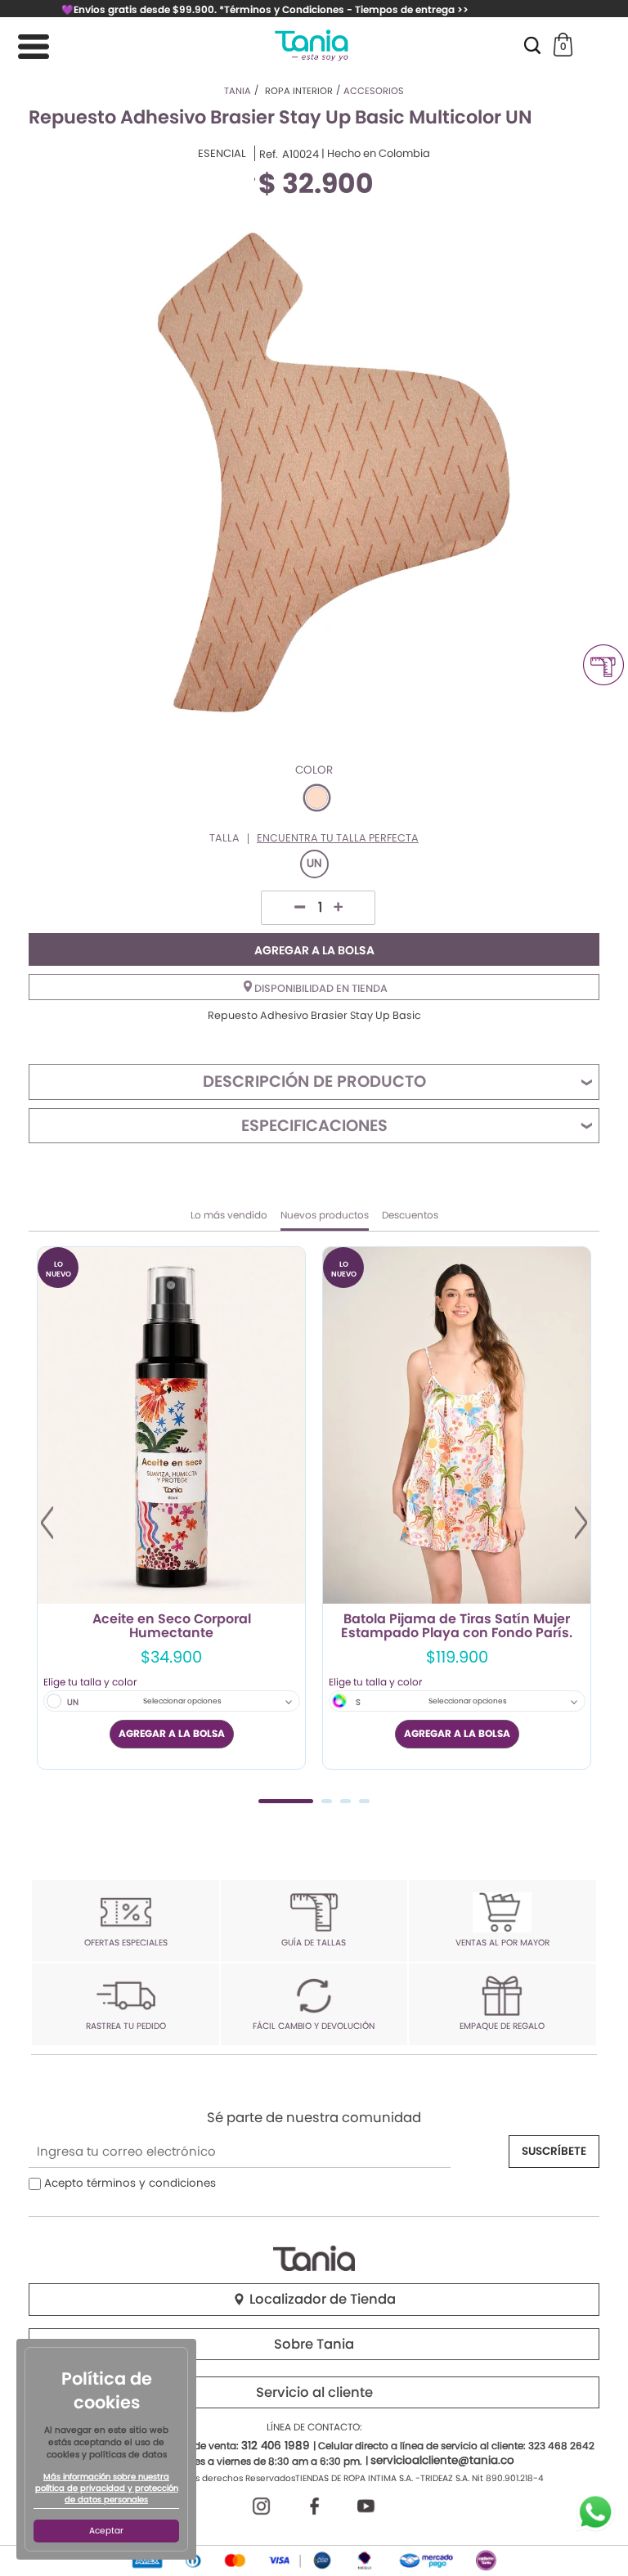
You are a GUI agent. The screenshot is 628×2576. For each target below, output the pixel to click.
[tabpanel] (171, 1508)
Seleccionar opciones (182, 1701)
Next (581, 1523)
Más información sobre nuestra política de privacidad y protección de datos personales (107, 2488)
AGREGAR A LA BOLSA (314, 950)
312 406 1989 (276, 2446)
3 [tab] (345, 1801)
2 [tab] (327, 1801)
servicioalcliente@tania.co (442, 2460)
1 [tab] (286, 1801)
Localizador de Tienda (321, 2299)
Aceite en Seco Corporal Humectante (172, 1627)
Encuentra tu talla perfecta (338, 839)
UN (314, 863)
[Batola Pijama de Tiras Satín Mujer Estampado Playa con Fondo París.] (457, 1425)
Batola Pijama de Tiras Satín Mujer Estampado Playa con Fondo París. (457, 1627)
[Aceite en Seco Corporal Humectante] (171, 1425)
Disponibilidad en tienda (320, 988)
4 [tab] (364, 1801)
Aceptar (106, 2531)
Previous (47, 1523)
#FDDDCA (317, 798)
